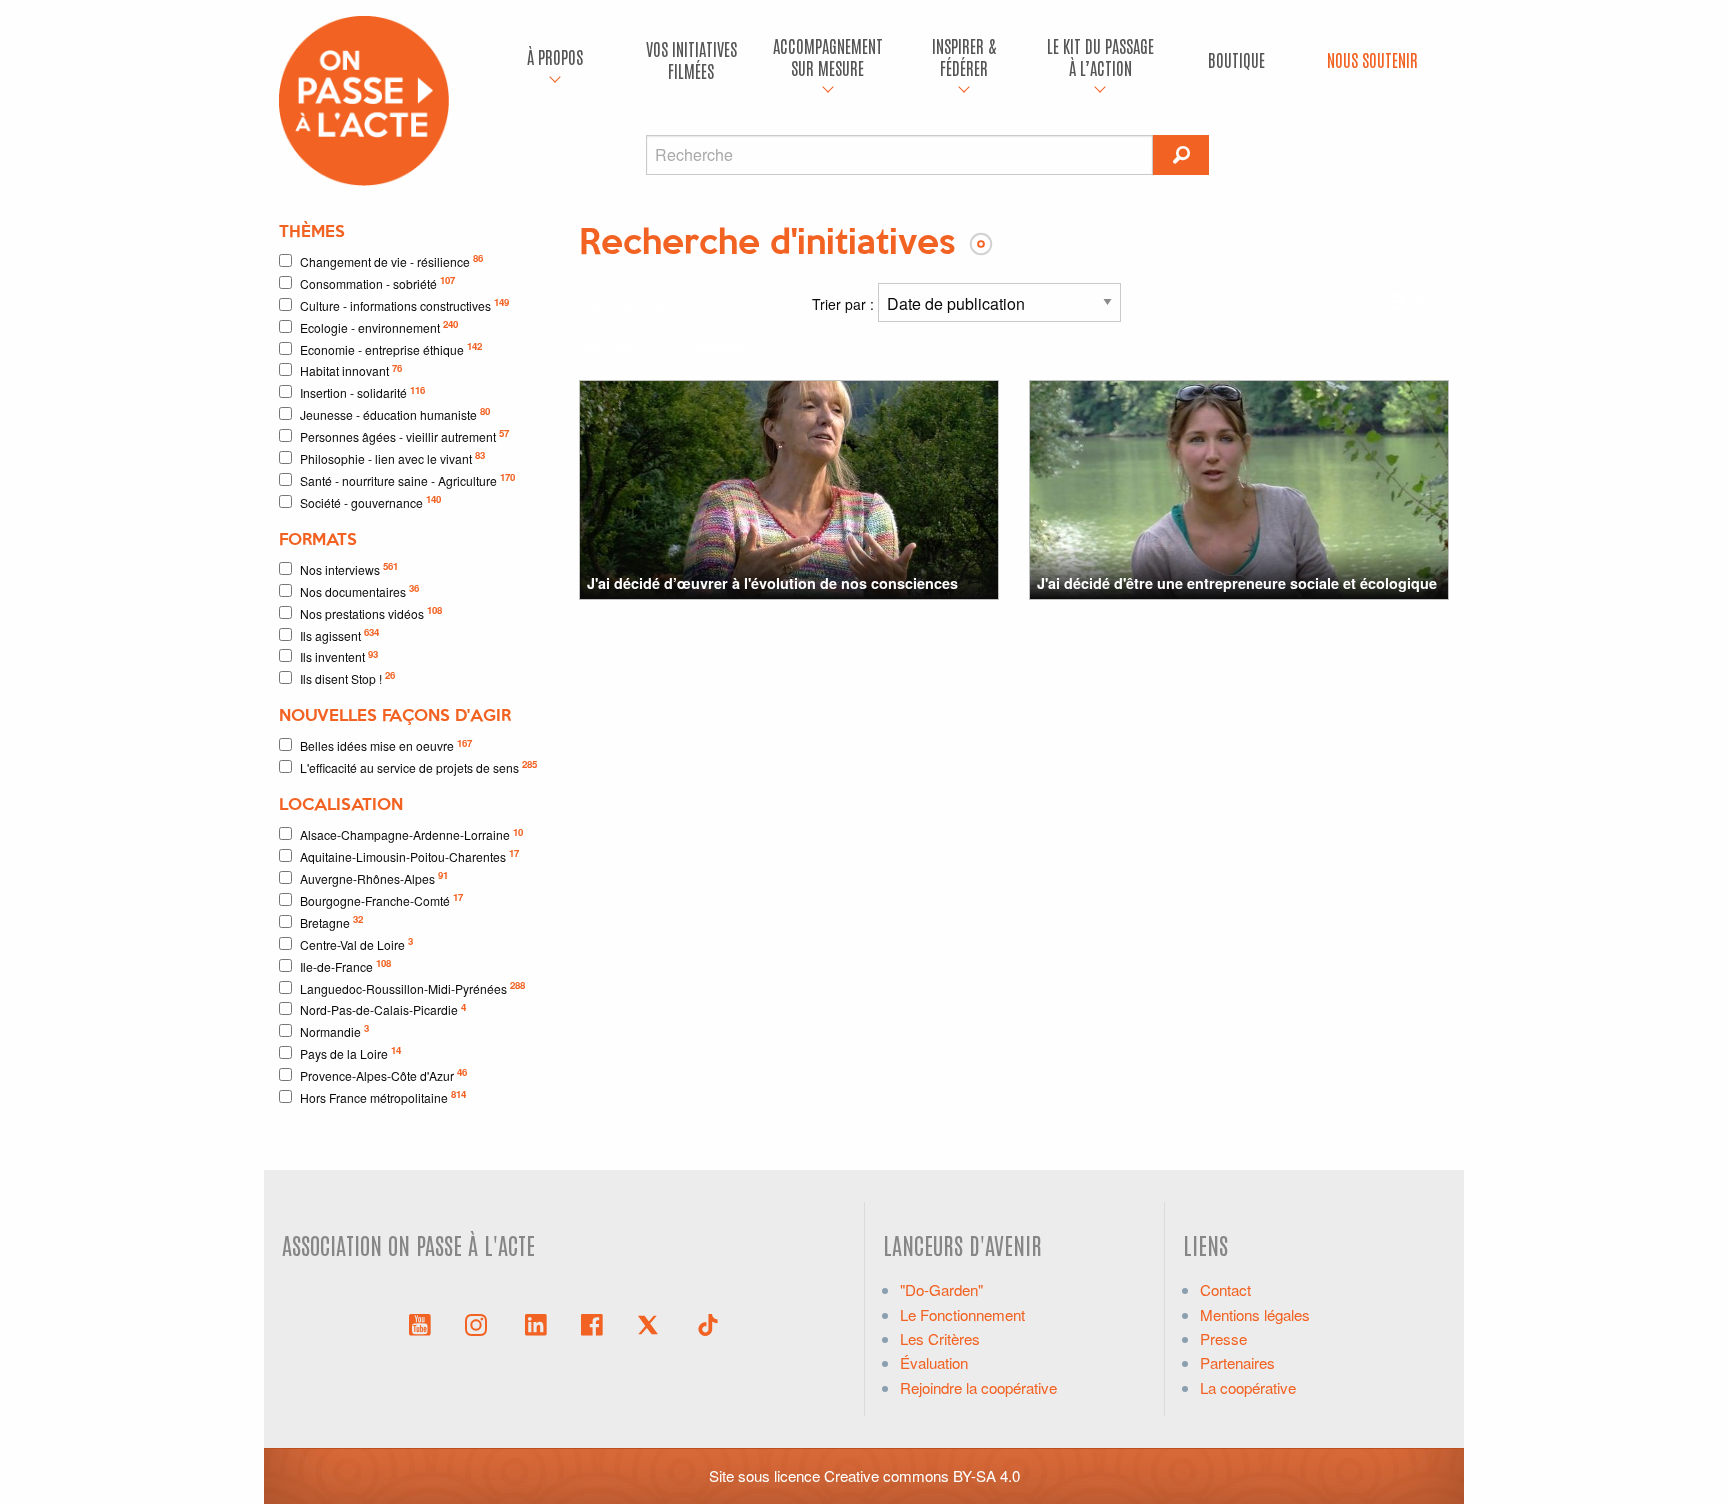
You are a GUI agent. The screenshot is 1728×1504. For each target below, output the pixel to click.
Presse (1223, 1338)
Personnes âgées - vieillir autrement (404, 435)
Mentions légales (1255, 1314)
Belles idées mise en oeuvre (386, 745)
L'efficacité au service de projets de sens (418, 766)
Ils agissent (339, 634)
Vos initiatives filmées (691, 59)
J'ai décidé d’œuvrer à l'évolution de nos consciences (772, 583)
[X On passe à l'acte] (652, 1323)
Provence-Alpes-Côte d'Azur (383, 1074)
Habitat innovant (351, 370)
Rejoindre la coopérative (978, 1387)
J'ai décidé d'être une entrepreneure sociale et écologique (1237, 583)
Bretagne (331, 921)
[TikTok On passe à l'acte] (708, 1323)
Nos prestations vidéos (371, 612)
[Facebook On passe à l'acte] (592, 1323)
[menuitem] (555, 60)
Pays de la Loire (350, 1052)
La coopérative (1248, 1387)
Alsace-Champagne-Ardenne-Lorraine (411, 834)
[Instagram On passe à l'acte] (480, 1323)
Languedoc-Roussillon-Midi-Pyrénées (412, 987)
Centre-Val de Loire (356, 943)
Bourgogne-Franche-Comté (381, 899)
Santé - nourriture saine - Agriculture (407, 479)
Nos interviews (349, 568)
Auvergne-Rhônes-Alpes (374, 877)
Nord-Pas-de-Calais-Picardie (383, 1009)
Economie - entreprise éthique (391, 348)
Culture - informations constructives (404, 304)
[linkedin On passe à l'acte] (536, 1323)
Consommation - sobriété (377, 282)
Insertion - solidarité (362, 392)
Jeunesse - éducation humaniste (395, 413)
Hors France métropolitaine (383, 1096)
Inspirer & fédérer (964, 56)
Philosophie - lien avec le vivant (392, 457)
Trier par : (845, 304)
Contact (1225, 1289)
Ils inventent (339, 656)
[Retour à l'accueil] (364, 98)
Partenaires (1237, 1362)
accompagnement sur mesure (828, 56)
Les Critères (940, 1338)
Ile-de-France (345, 965)
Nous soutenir (1372, 59)
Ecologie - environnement (379, 326)
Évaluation (934, 1362)
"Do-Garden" (941, 1289)
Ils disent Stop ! (347, 677)
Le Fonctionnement (962, 1314)
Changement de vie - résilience (391, 260)
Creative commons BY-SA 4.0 (922, 1475)
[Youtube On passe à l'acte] (420, 1323)
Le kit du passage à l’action (1100, 56)
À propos (555, 56)
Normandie (334, 1030)
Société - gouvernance (370, 501)
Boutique (1236, 59)
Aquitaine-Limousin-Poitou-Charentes (409, 855)
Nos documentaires (359, 590)
